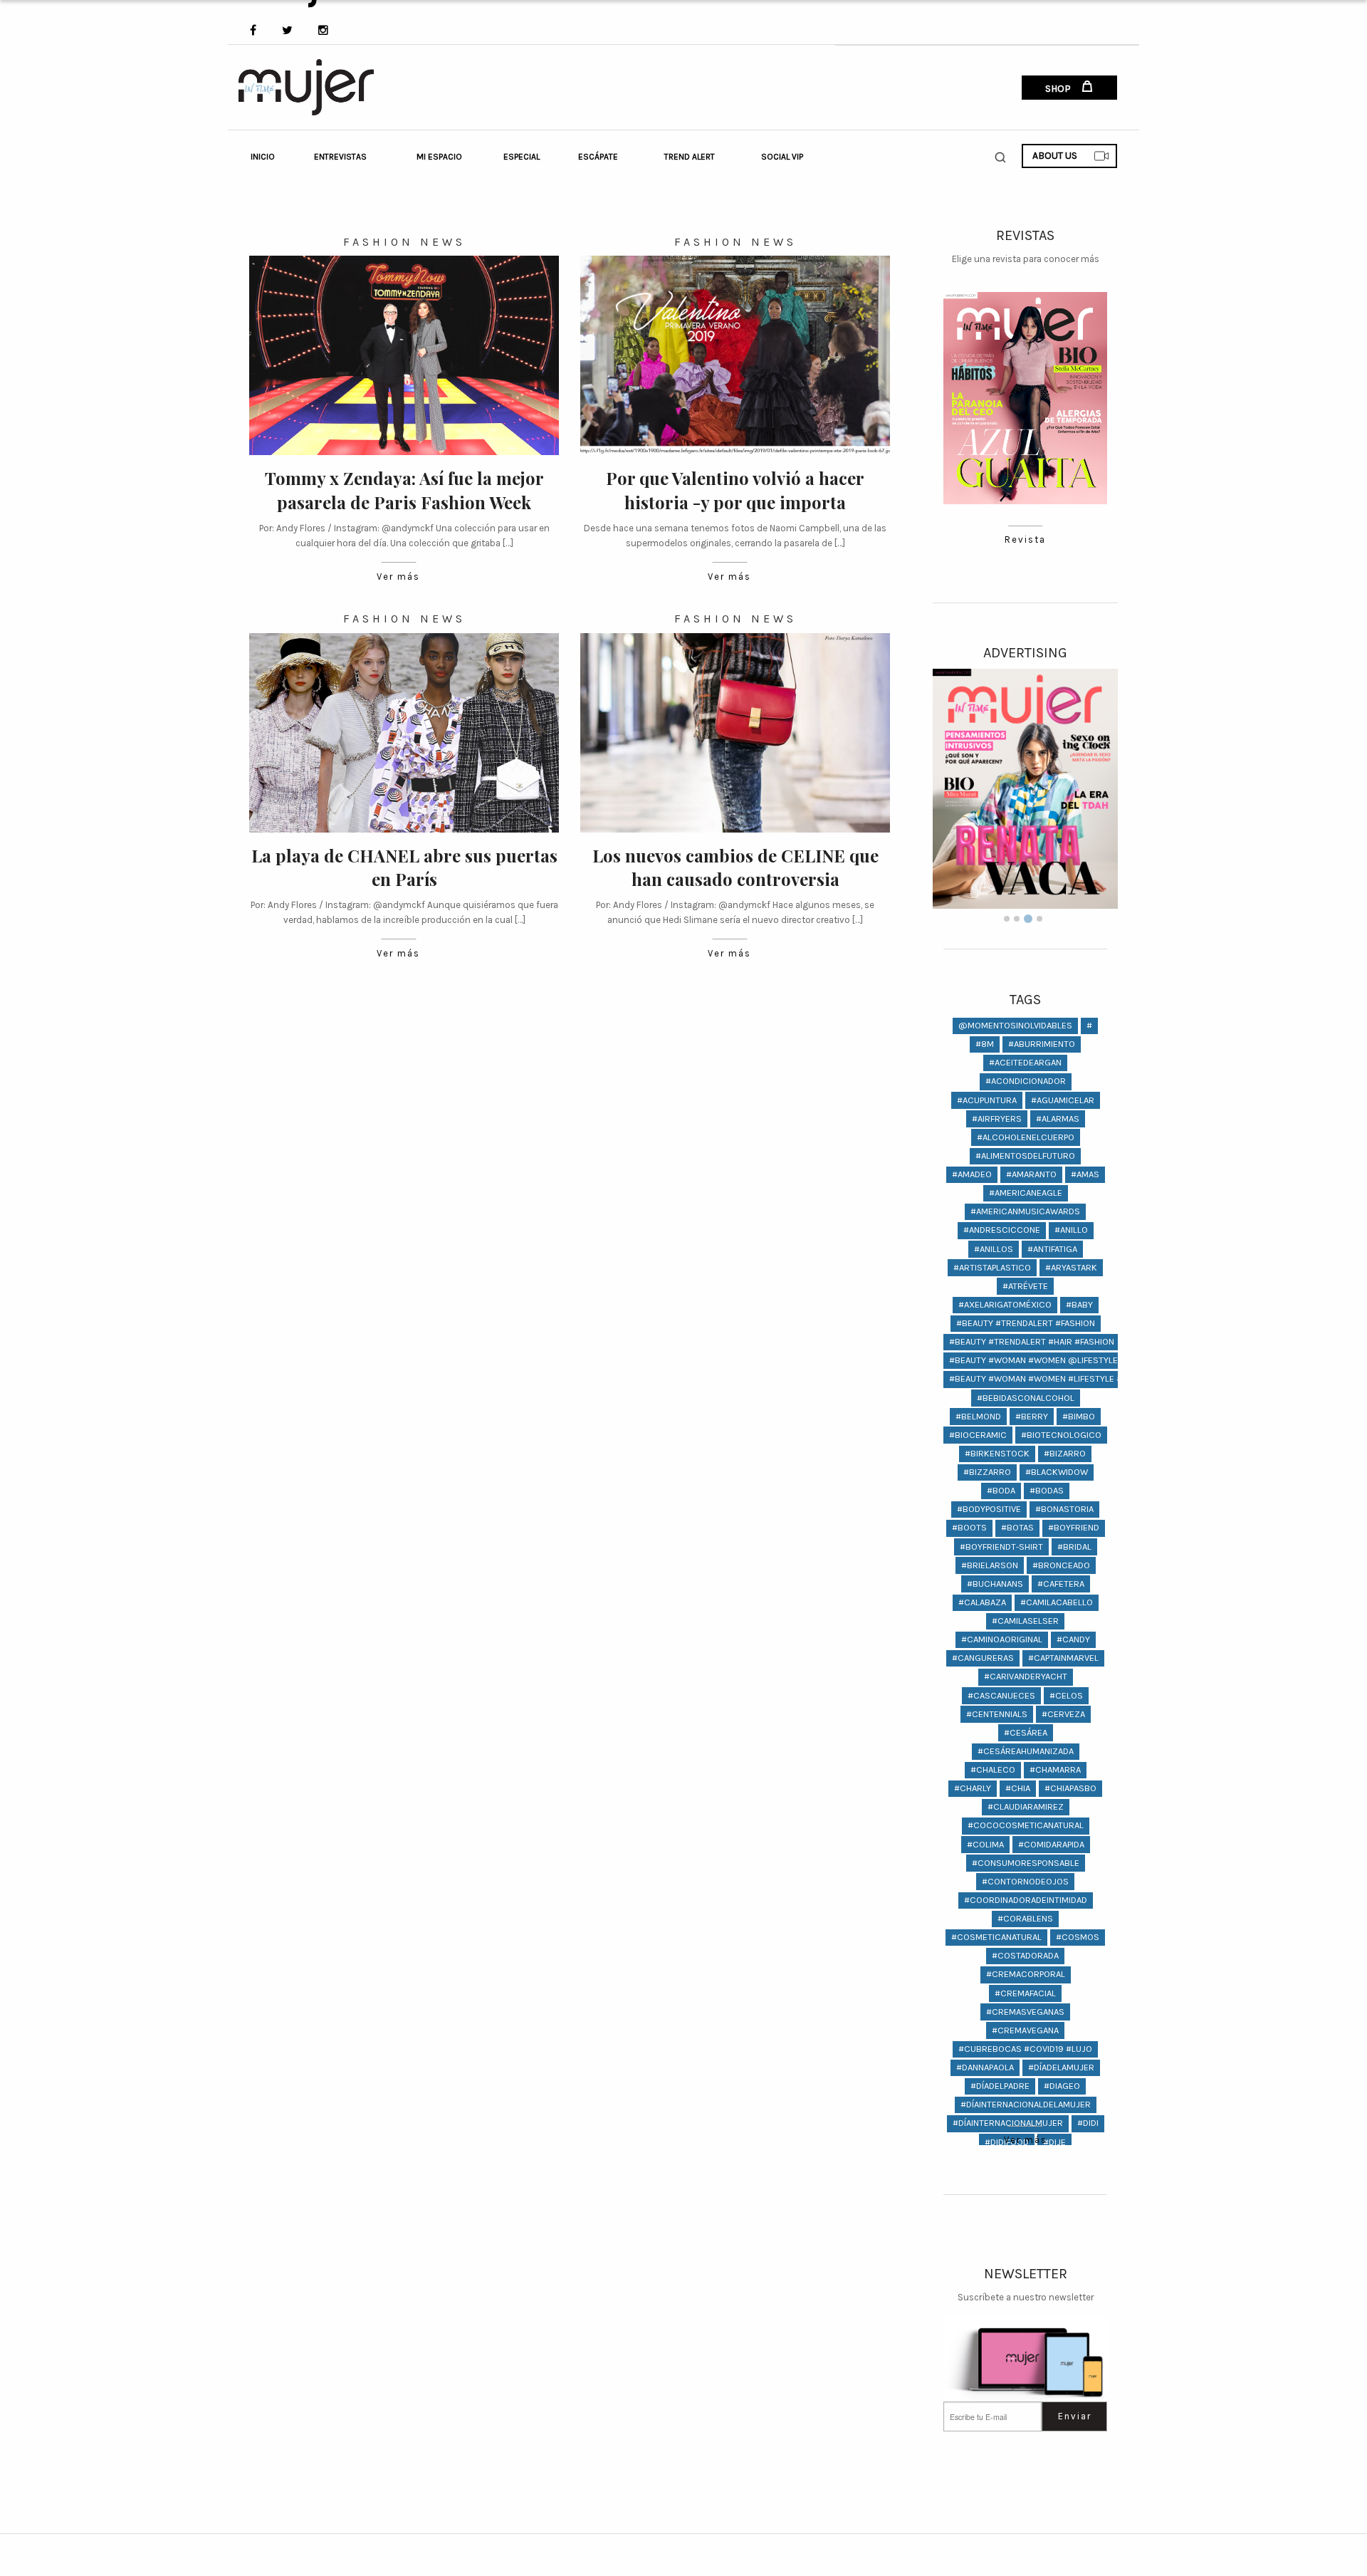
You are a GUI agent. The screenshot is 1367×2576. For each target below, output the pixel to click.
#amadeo (972, 1174)
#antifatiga (1052, 1249)
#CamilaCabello (1057, 1602)
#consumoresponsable (1026, 1863)
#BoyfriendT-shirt (1001, 1547)
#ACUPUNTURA (987, 1100)
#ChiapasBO (1070, 1788)
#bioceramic (978, 1435)
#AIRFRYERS (997, 1118)
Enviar (1075, 2416)
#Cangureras (983, 1658)
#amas (1085, 1174)
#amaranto (1031, 1174)
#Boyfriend (1074, 1527)
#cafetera (1061, 1584)
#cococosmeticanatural (1026, 1825)
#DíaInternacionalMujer (1008, 2123)
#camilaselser (1025, 1621)
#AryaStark (1071, 1267)
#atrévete (1025, 1286)
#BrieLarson (990, 1565)
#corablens (1025, 1918)
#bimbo (1079, 1416)
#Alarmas (1058, 1118)
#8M (985, 1044)
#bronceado (1061, 1565)
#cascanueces (1001, 1695)
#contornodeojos (1025, 1881)
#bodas (1047, 1490)
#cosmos (1078, 1937)
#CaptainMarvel (1063, 1658)
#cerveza (1063, 1714)
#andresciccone (1002, 1230)
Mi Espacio (439, 157)
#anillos (994, 1249)
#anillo (1071, 1230)
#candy (1073, 1639)
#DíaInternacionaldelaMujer (1026, 2104)
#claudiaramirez (1026, 1806)
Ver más (398, 577)
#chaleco (993, 1769)
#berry (1032, 1416)
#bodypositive (989, 1509)
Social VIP (782, 157)
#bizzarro (987, 1472)
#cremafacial (1025, 1993)
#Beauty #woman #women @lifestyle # (1037, 1360)
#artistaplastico (992, 1267)
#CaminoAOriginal (1002, 1639)
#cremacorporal (1026, 1974)
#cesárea (1026, 1732)
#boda (1001, 1490)
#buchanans (995, 1584)
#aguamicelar (1063, 1100)
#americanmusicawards (1025, 1211)
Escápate (598, 157)
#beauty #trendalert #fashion (1026, 1323)
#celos (1066, 1695)
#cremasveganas (1025, 2012)
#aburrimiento (1042, 1044)
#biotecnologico (1061, 1435)
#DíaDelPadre (1000, 2086)
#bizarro (1065, 1453)
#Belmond (978, 1416)
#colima (985, 1844)
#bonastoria (1064, 1509)
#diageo (1062, 2086)
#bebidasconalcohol (1026, 1398)
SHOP (1059, 89)
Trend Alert (690, 157)
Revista (1025, 539)
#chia (1018, 1788)
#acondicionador (1026, 1081)
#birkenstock (997, 1453)
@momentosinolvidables (1015, 1025)
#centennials (997, 1714)
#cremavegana (1025, 2030)
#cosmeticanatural (996, 1937)
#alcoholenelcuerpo (1026, 1137)
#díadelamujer (1061, 2067)
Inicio (263, 157)
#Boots (969, 1527)
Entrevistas (340, 157)
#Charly (973, 1788)
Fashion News (404, 242)
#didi (1088, 2123)
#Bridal (1074, 1547)
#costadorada (1025, 1955)
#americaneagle (1026, 1193)
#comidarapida (1051, 1844)
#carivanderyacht (1026, 1676)
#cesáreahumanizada (1026, 1751)
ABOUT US (1055, 156)
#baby (1079, 1304)
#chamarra (1055, 1769)
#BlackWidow (1057, 1472)
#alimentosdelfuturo (1025, 1156)
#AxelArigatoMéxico (1005, 1304)
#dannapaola (985, 2067)
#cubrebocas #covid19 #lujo (1025, 2049)
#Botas (1017, 1527)
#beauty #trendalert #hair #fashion (1032, 1341)
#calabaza (982, 1602)
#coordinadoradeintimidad (1026, 1900)
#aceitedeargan (1025, 1062)
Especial (522, 157)
